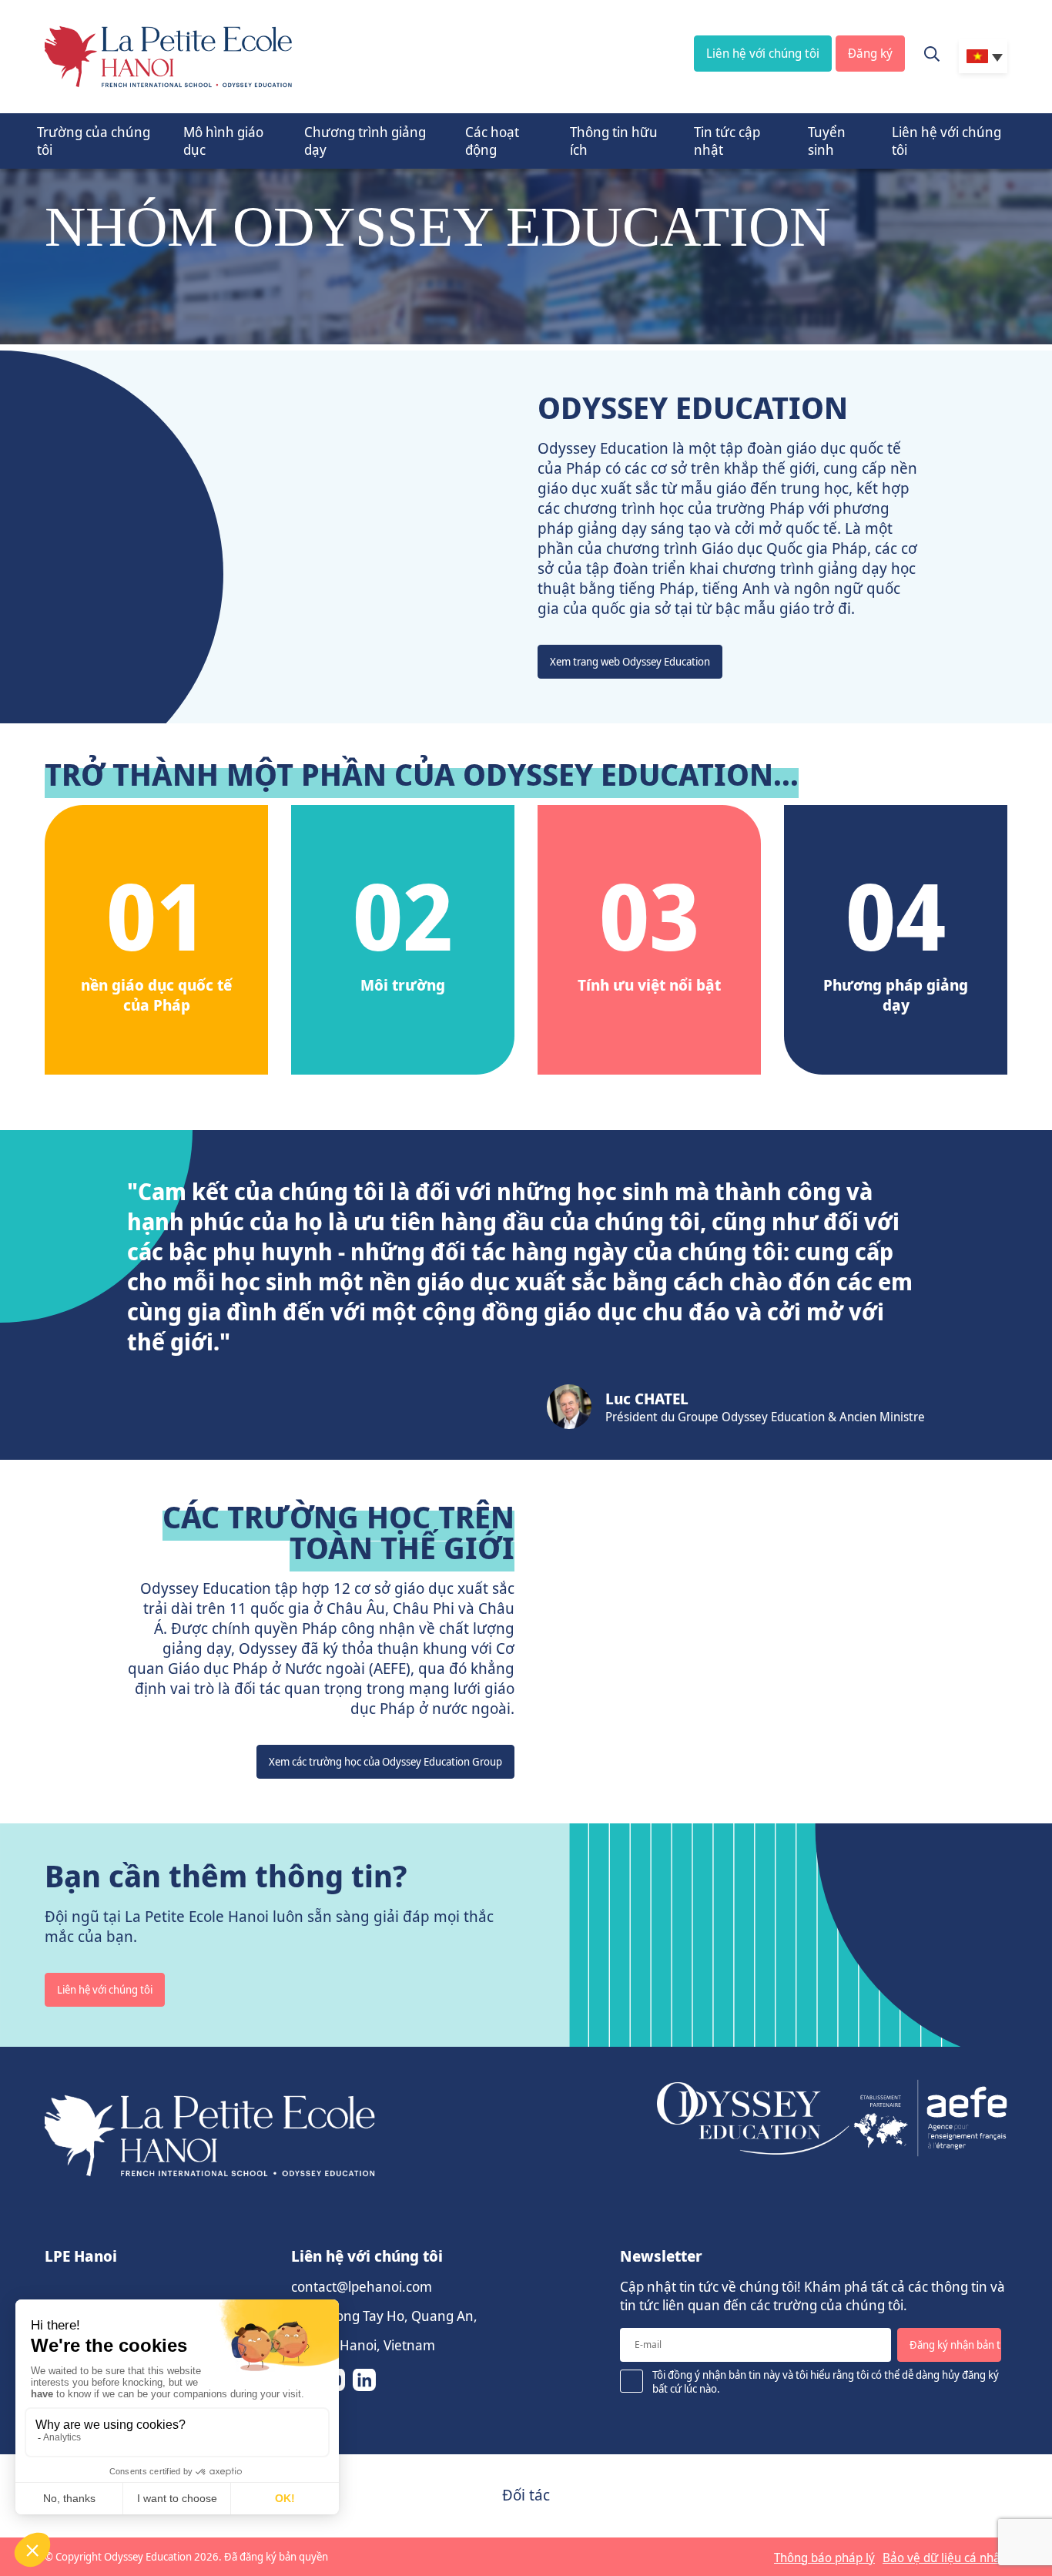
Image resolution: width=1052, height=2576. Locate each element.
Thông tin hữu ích (614, 141)
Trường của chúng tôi (94, 141)
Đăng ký (870, 53)
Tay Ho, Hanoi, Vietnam (363, 2345)
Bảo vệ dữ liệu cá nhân (945, 2558)
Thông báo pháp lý (824, 2558)
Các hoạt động (492, 141)
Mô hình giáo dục (223, 141)
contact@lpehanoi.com (362, 2286)
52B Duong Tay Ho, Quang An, (384, 2316)
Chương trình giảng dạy (365, 141)
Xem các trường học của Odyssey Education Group (385, 1761)
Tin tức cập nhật (727, 141)
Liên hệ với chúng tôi (763, 53)
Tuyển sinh (827, 141)
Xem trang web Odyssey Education (630, 661)
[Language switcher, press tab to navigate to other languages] (983, 56)
